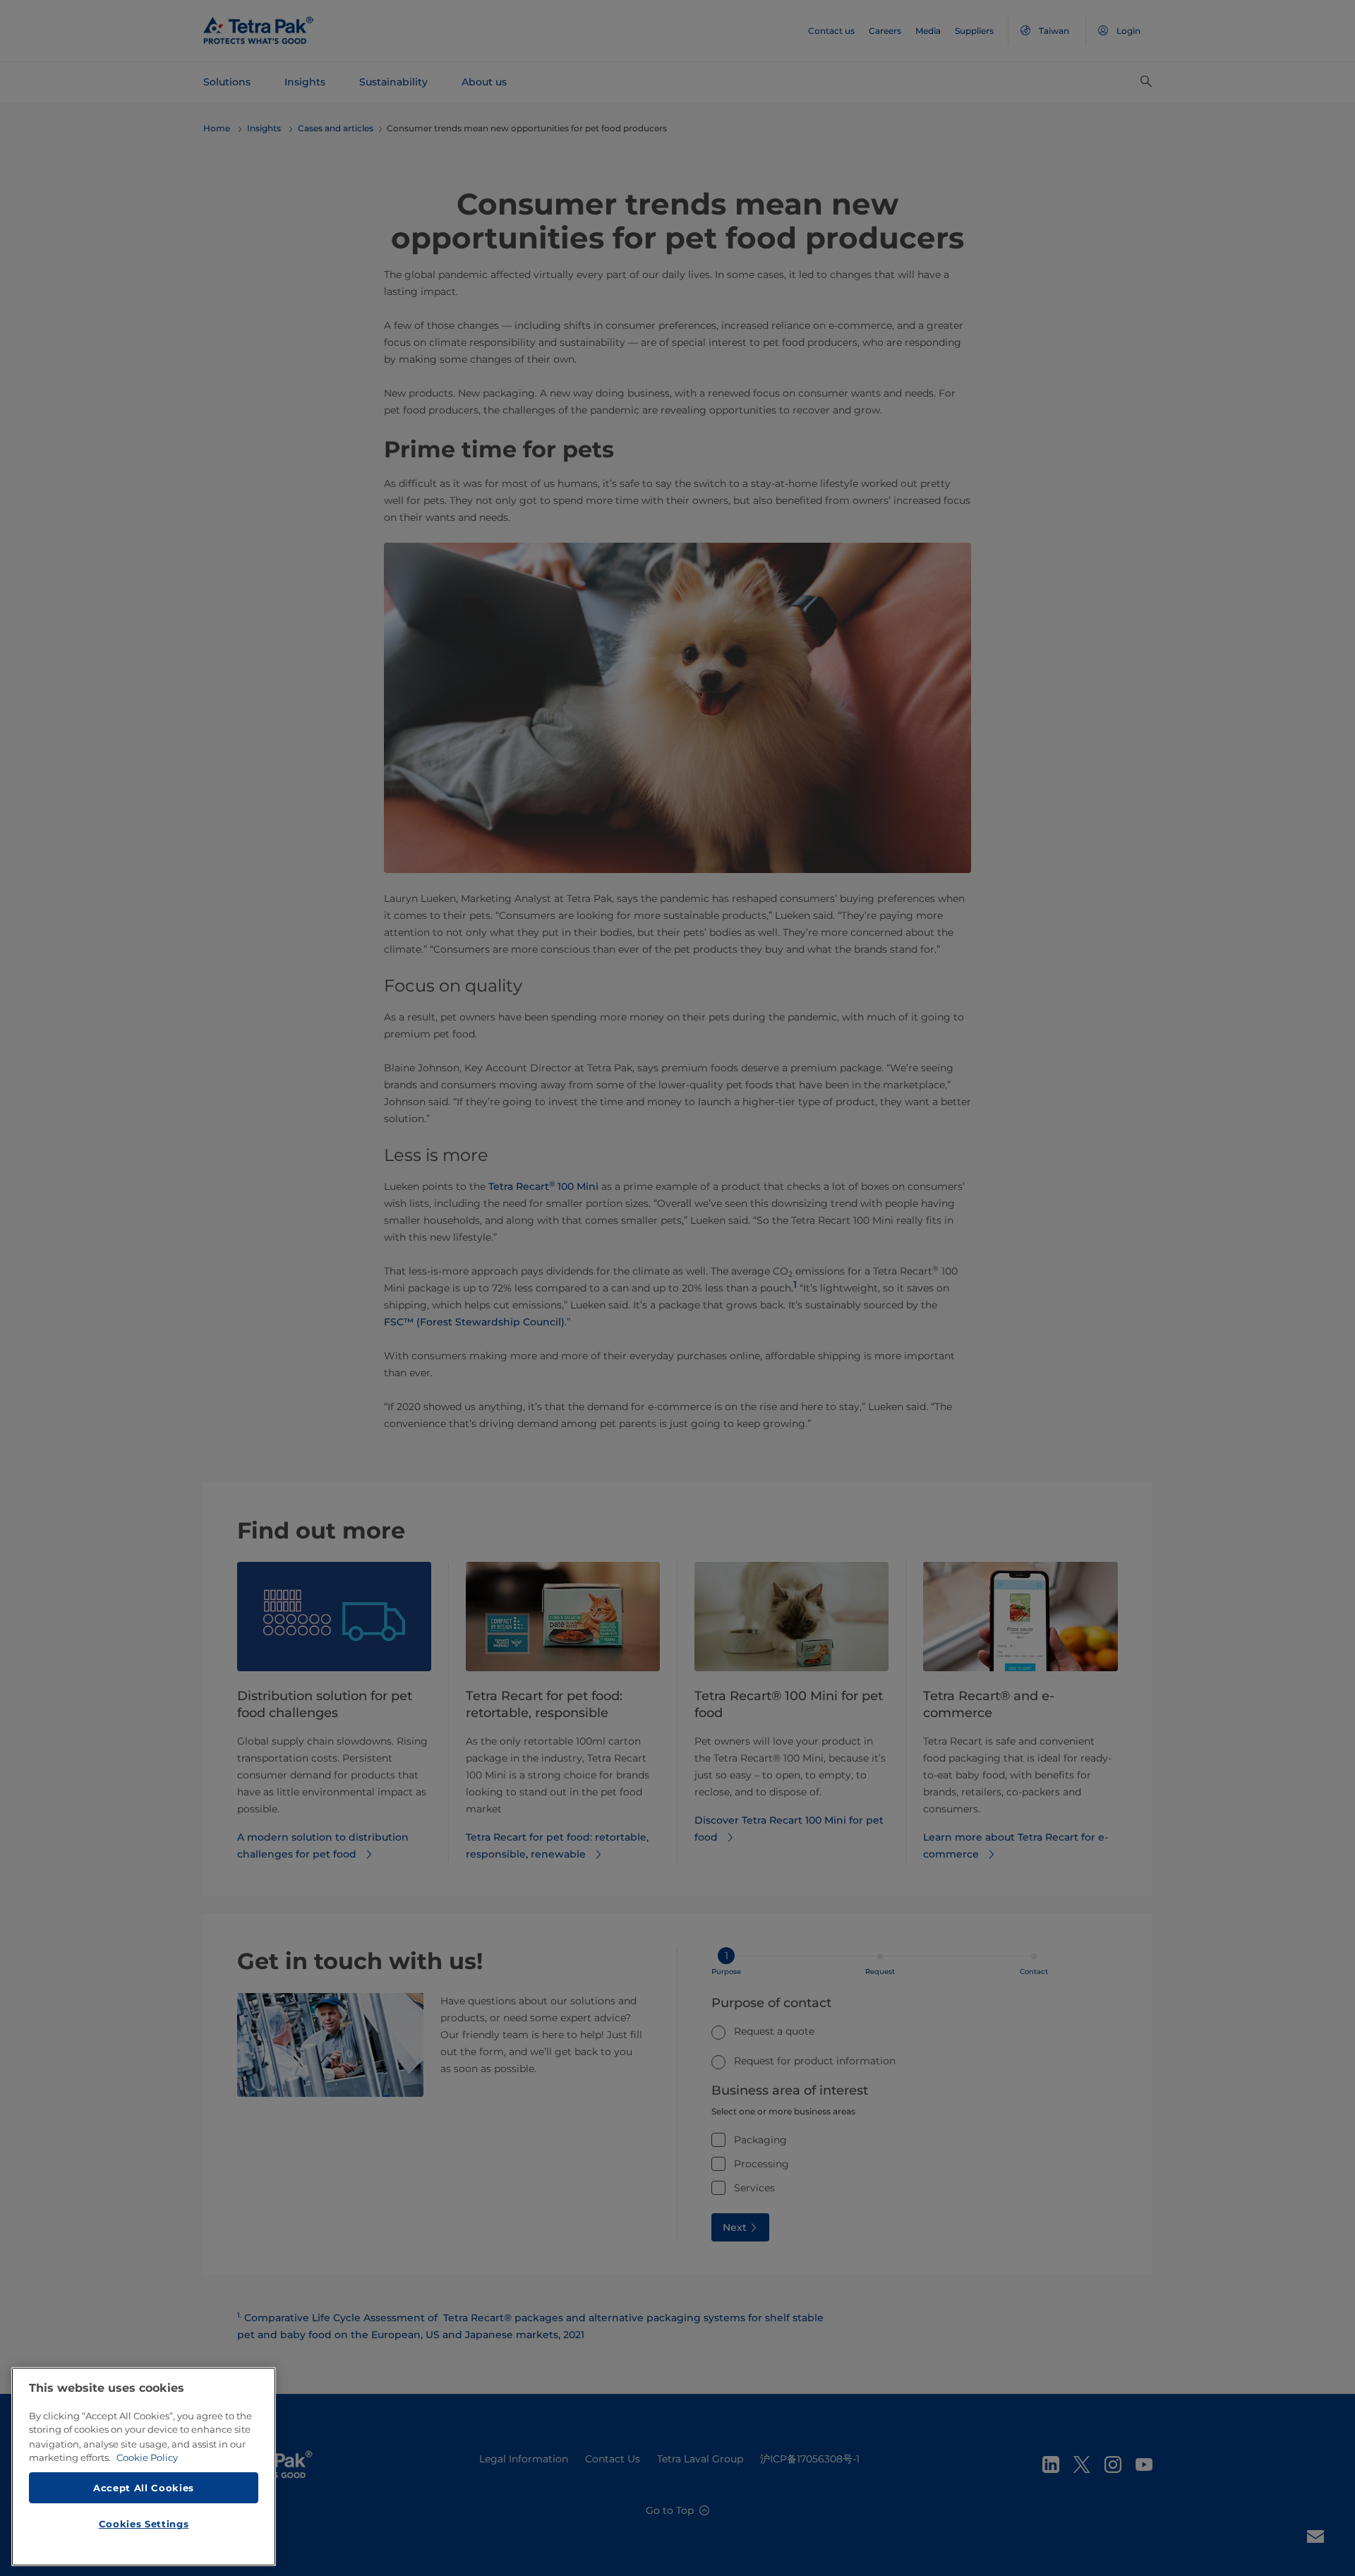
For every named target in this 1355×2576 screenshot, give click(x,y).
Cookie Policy (147, 2457)
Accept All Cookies (144, 2487)
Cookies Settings (144, 2524)
